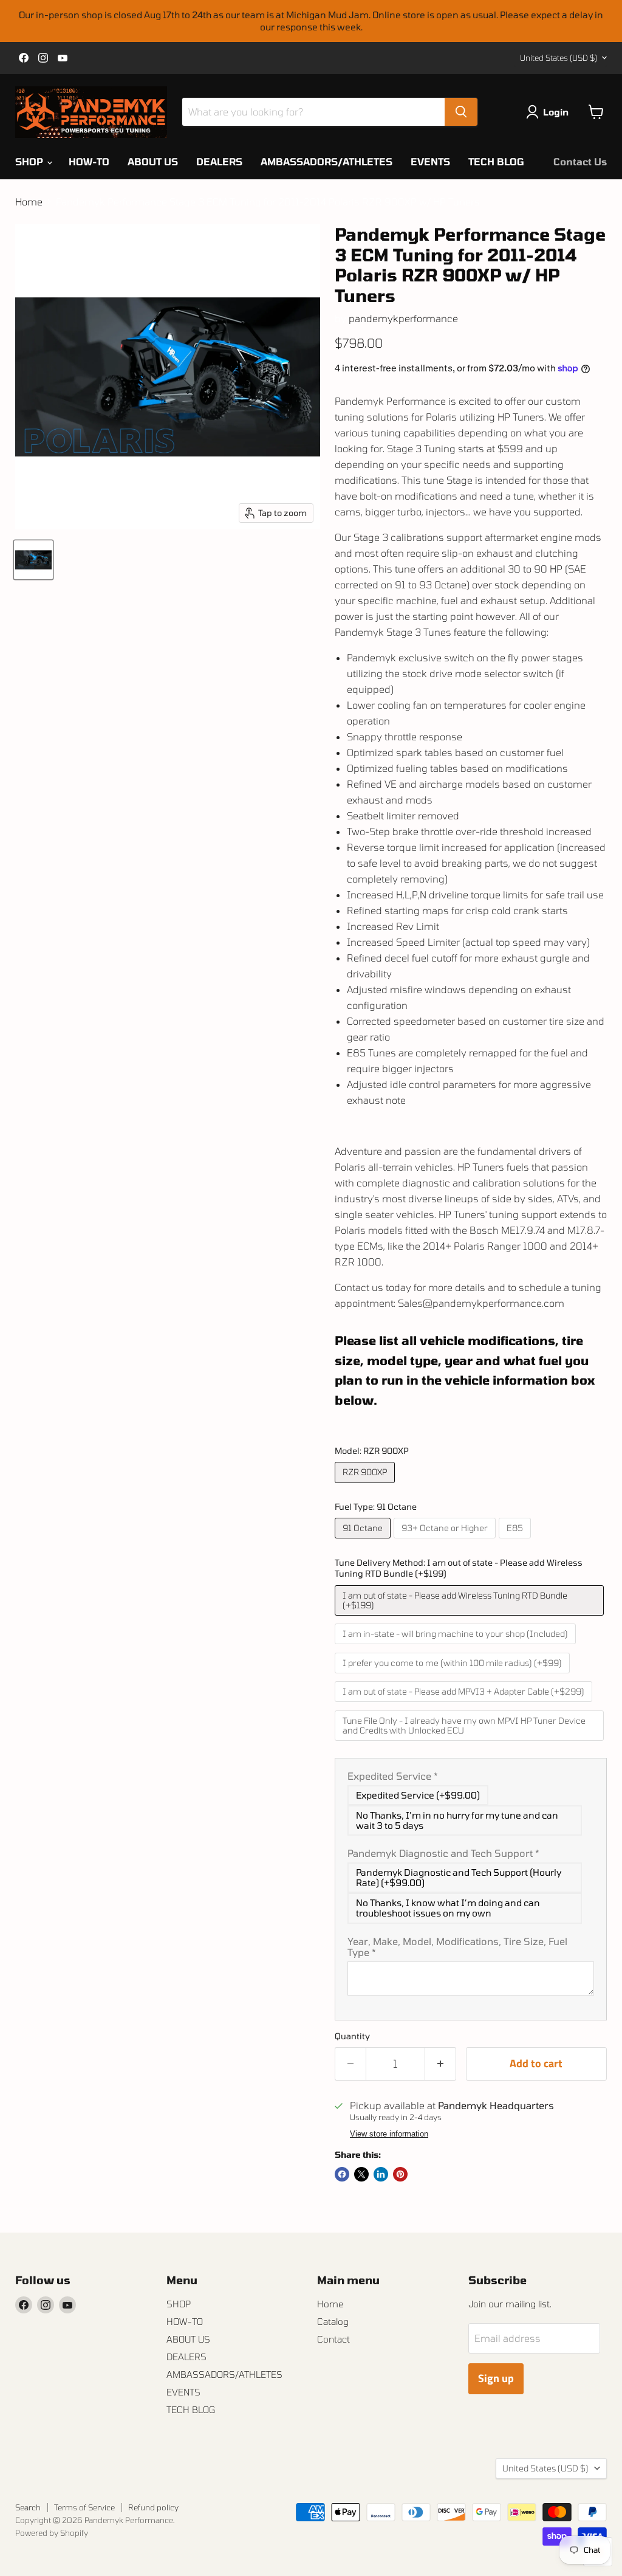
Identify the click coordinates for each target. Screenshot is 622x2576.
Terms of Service (84, 2507)
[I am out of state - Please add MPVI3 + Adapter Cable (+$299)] (465, 1704)
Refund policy (153, 2507)
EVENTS (430, 161)
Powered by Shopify (52, 2533)
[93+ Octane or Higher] (446, 1541)
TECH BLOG (496, 161)
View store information (389, 2134)
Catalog (333, 2321)
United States (559, 58)
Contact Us (580, 161)
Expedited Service (393, 1776)
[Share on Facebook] (342, 2174)
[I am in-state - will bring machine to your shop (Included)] (457, 1646)
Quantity (352, 2036)
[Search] (461, 112)
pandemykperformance (403, 318)
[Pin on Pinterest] (400, 2174)
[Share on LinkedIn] (381, 2174)
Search (28, 2507)
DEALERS (219, 161)
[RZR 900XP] (366, 1485)
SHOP (30, 161)
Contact (333, 2339)
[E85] (516, 1541)
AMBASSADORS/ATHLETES (326, 161)
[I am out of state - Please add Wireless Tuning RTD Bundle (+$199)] (471, 1618)
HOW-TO (89, 161)
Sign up (496, 2378)
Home (29, 202)
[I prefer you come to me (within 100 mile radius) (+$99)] (454, 1675)
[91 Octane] (364, 1541)
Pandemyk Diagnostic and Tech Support (443, 1853)
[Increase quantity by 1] (441, 2064)
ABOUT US (153, 161)
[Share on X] (361, 2174)
